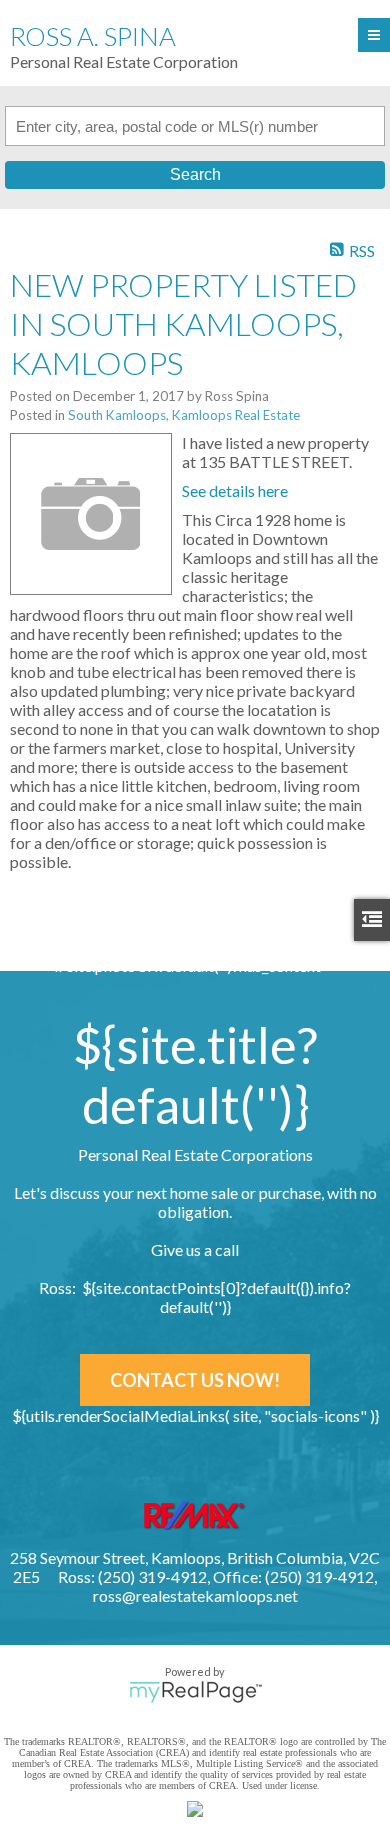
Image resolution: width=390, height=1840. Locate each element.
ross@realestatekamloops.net (195, 1595)
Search (195, 174)
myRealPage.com (195, 1692)
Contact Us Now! (195, 1380)
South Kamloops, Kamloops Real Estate (184, 415)
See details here (235, 490)
